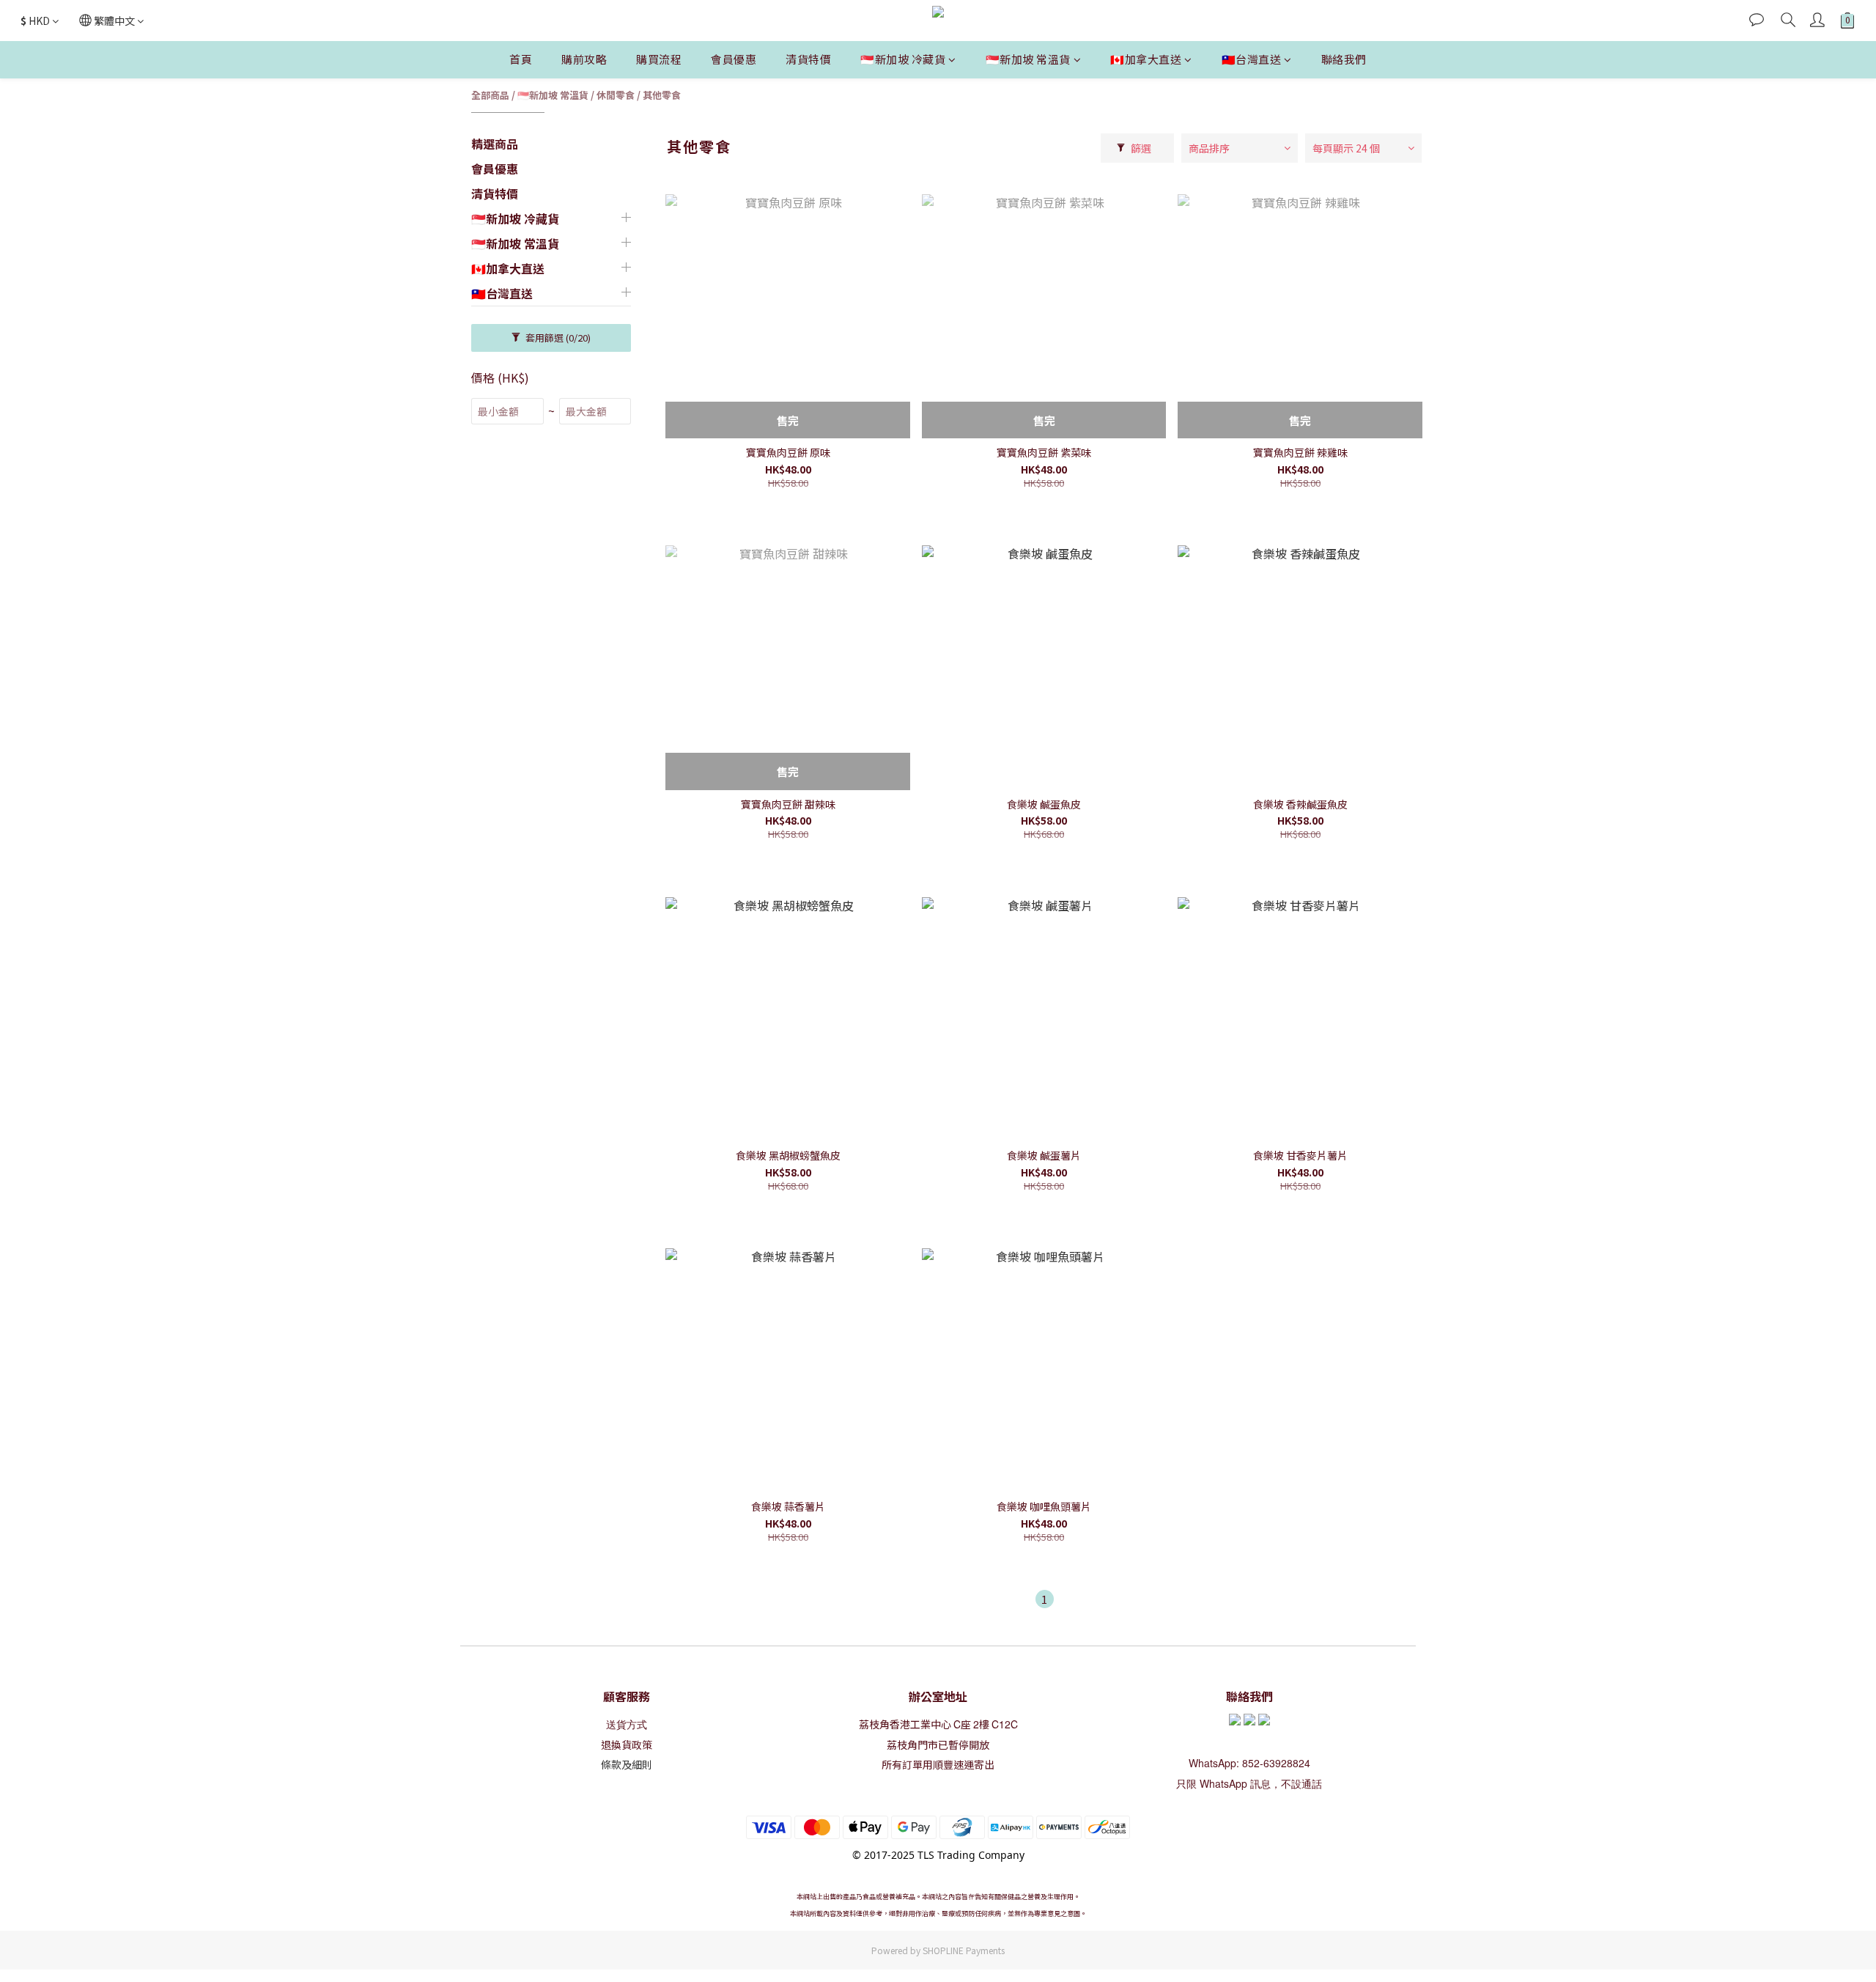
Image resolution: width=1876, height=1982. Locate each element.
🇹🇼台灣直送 (1252, 59)
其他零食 (662, 95)
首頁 (521, 59)
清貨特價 (808, 59)
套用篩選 (557, 338)
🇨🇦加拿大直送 (1146, 59)
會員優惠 (734, 59)
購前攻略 (584, 59)
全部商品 (490, 95)
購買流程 (659, 59)
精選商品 (495, 144)
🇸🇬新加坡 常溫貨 (1028, 59)
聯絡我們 (1344, 59)
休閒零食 (616, 95)
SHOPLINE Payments (964, 1950)
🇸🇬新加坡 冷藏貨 (903, 59)
